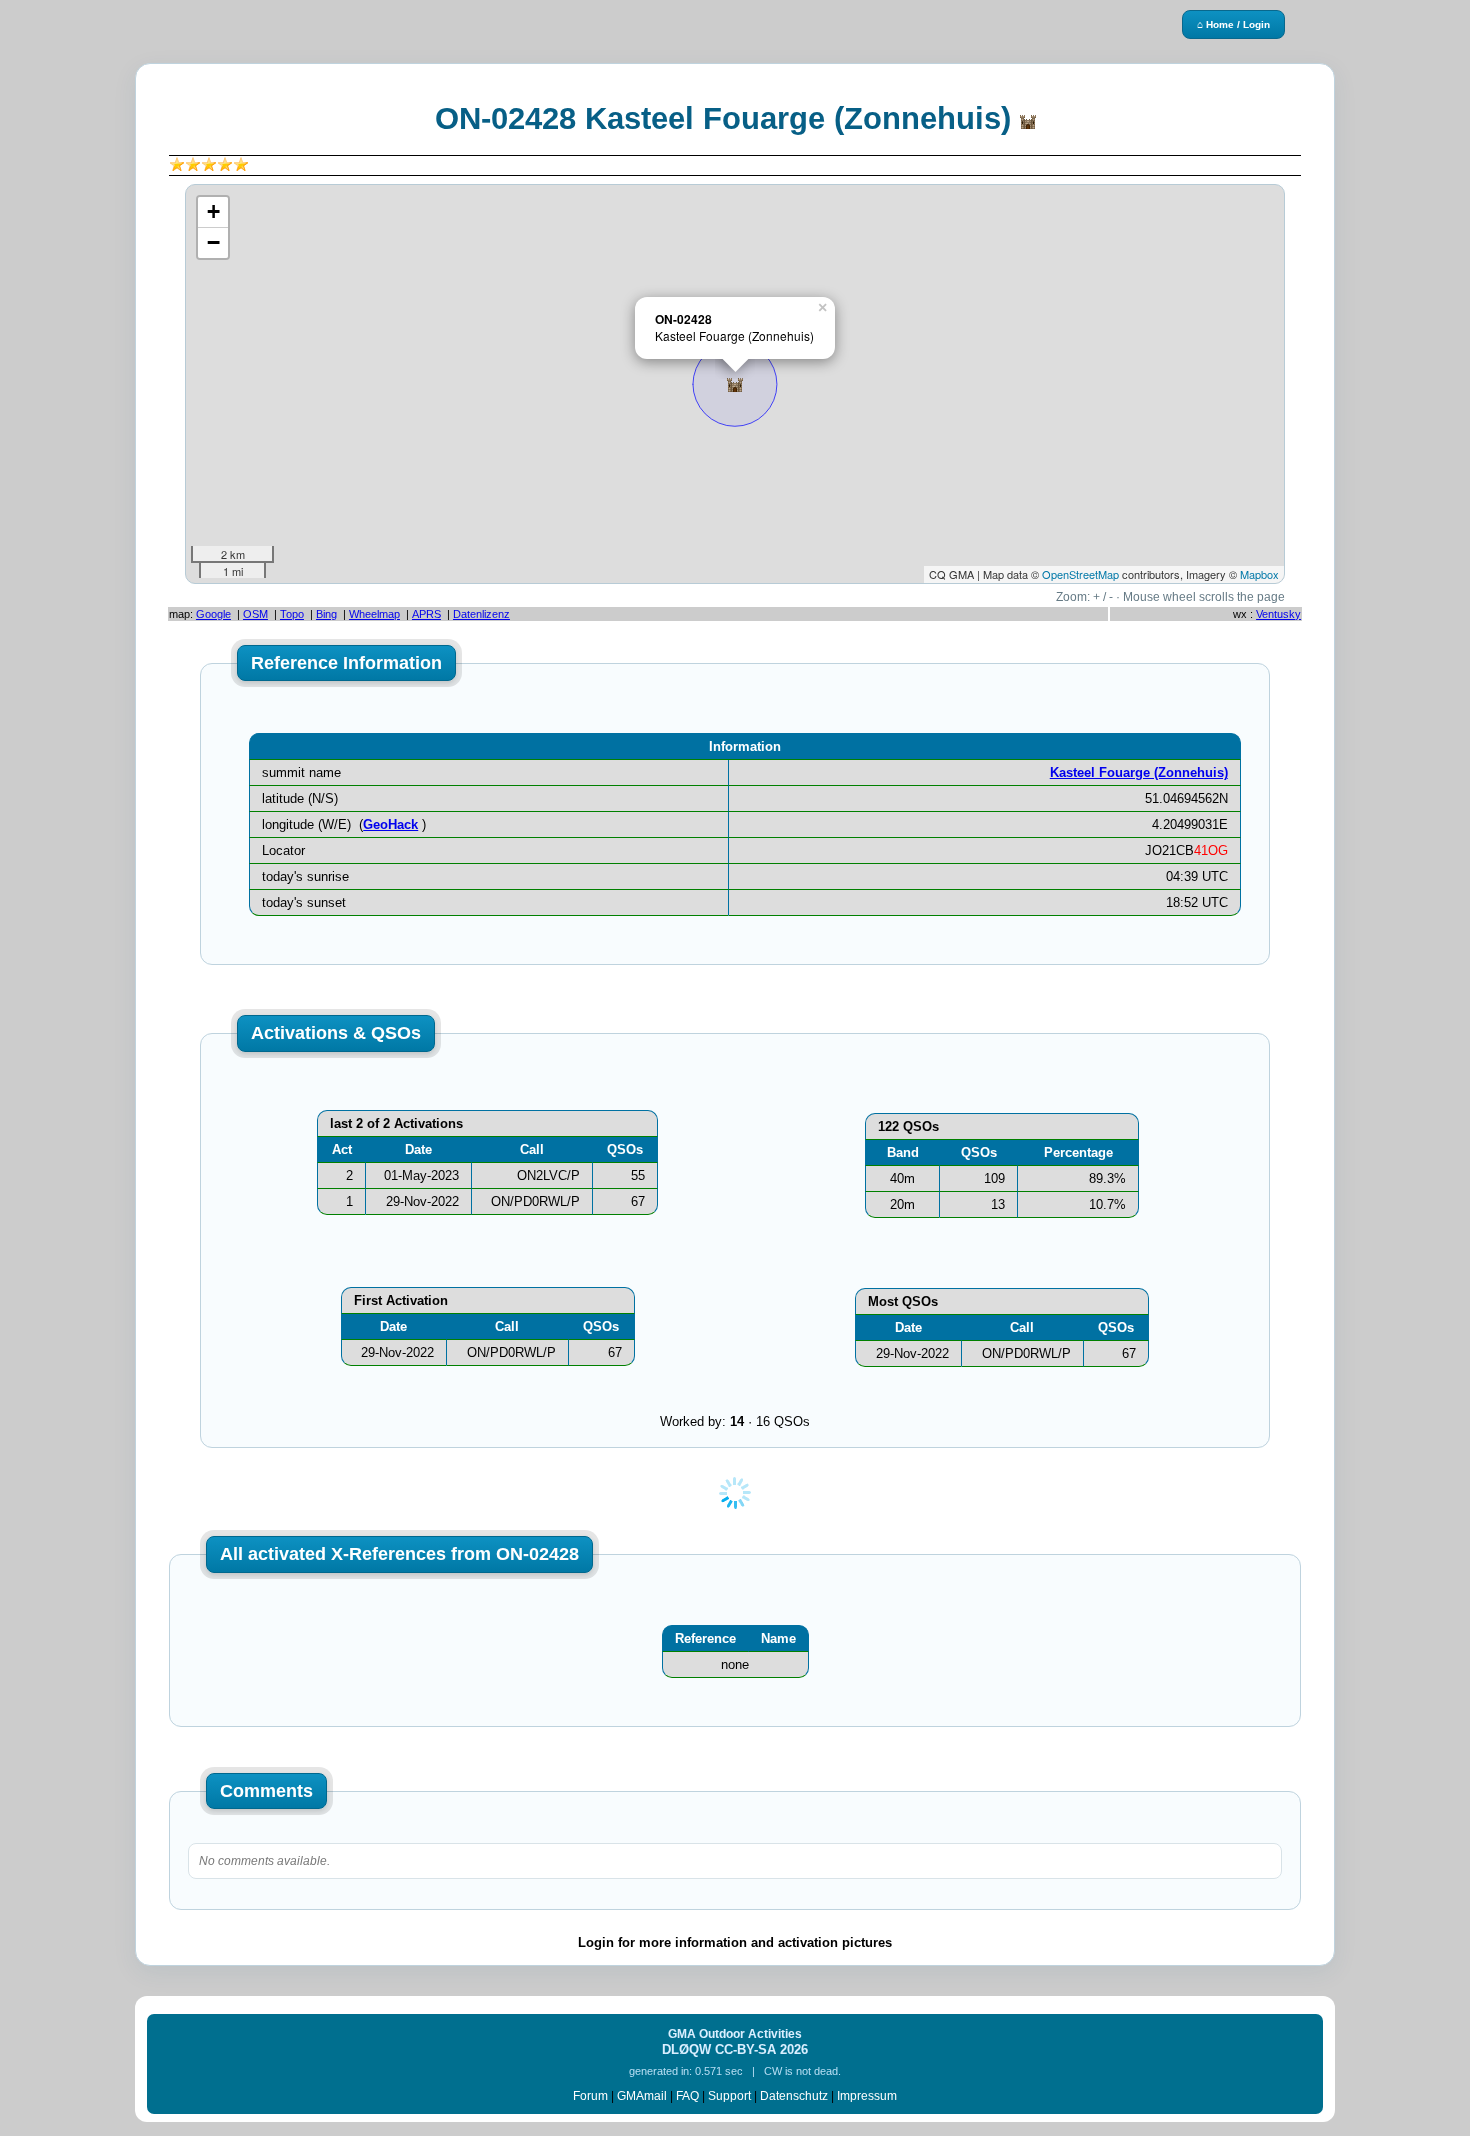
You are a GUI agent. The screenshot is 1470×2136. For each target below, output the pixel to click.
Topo (292, 614)
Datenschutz (794, 2096)
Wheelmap (374, 614)
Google (213, 614)
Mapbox (1259, 574)
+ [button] (213, 211)
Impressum (867, 2096)
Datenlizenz (481, 614)
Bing (326, 614)
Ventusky (1278, 614)
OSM (255, 614)
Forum (590, 2096)
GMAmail (642, 2096)
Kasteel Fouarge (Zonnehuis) (1139, 772)
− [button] (213, 242)
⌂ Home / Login (1233, 24)
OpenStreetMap (1080, 574)
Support (729, 2096)
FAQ (687, 2096)
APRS (426, 614)
